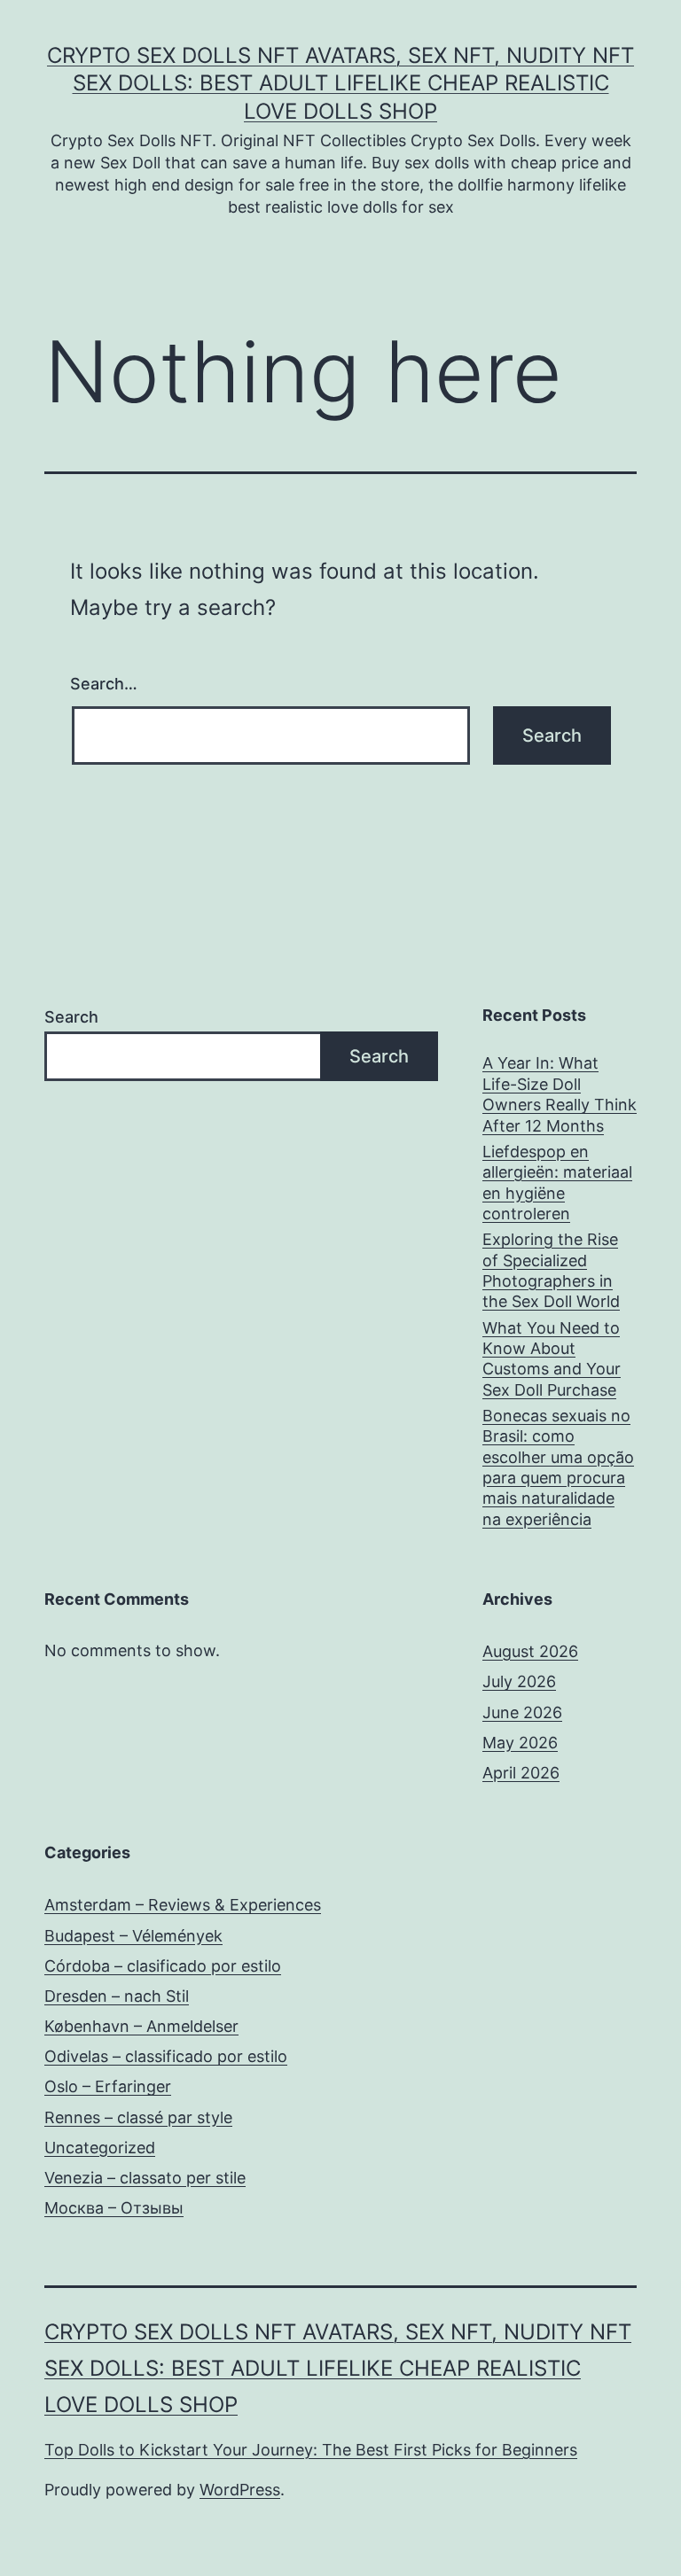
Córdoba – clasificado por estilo (163, 1966)
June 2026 (522, 1712)
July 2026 (519, 1681)
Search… (104, 684)
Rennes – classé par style (138, 2117)
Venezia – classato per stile (145, 2178)
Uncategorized (100, 2148)
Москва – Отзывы (114, 2208)
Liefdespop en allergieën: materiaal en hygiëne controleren (557, 1183)
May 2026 (520, 1743)
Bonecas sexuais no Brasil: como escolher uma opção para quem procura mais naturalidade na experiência (558, 1467)
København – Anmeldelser (141, 2026)
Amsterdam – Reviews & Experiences (183, 1905)
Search (71, 1017)
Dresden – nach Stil (117, 1996)
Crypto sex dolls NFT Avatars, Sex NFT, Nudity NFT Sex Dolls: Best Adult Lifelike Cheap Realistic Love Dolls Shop (340, 83)
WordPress (240, 2490)
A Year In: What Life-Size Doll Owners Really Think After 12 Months (560, 1094)
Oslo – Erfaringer (108, 2086)
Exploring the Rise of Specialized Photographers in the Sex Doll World (551, 1270)
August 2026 (530, 1651)
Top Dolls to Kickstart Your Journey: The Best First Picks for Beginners (311, 2450)
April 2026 (521, 1773)
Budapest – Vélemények (133, 1936)
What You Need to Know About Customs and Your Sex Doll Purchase (552, 1359)
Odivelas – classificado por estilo (166, 2056)
